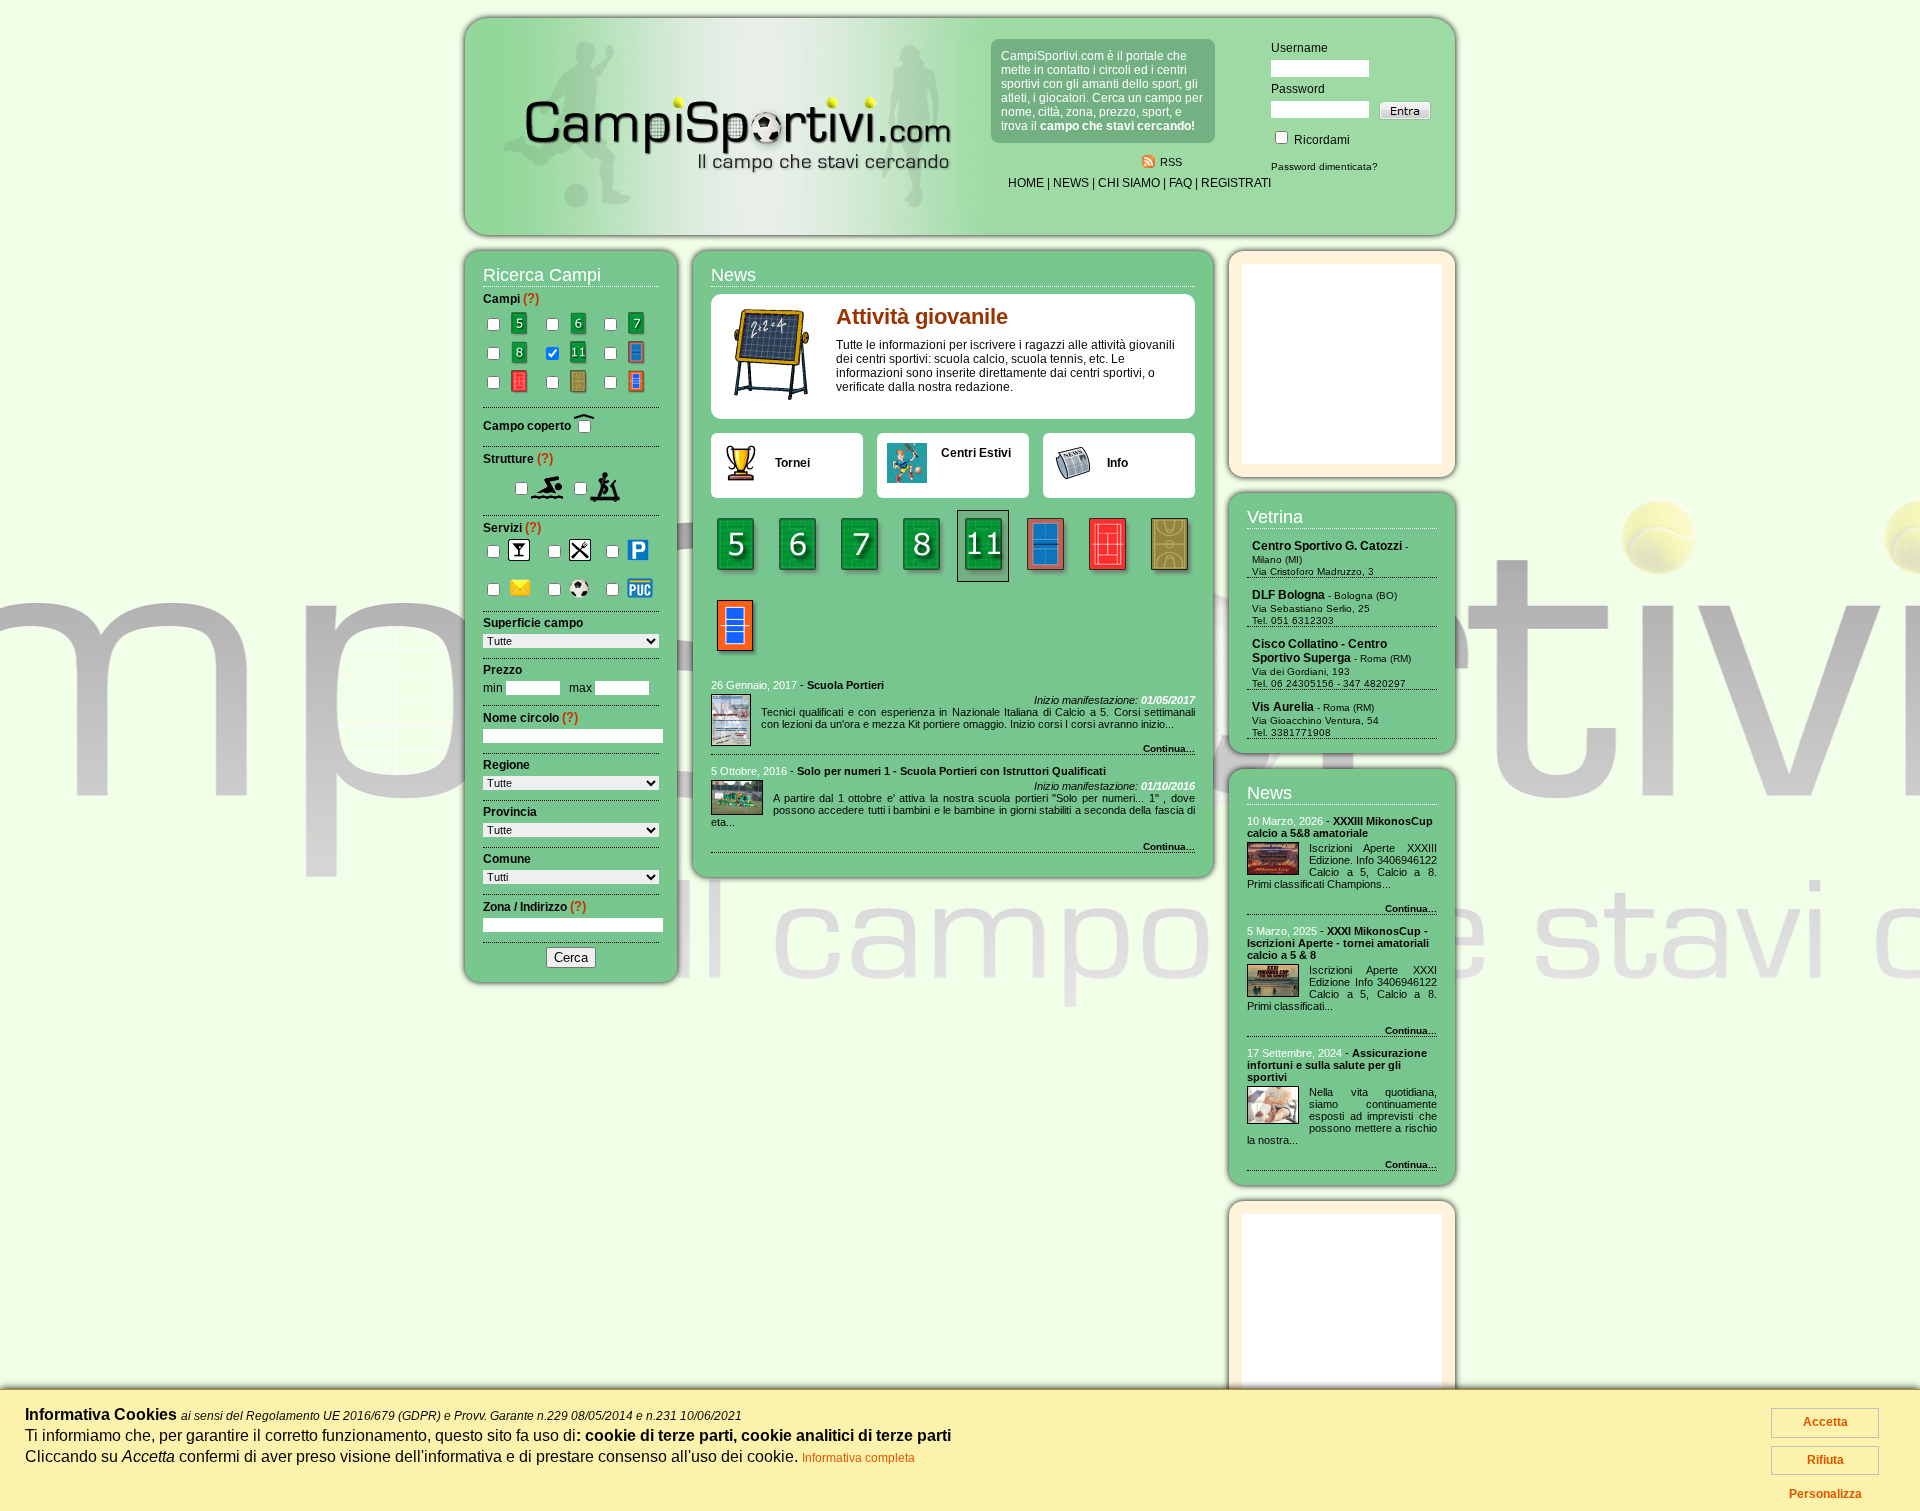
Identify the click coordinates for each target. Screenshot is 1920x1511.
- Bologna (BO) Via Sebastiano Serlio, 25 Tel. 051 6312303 (1324, 608)
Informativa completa (858, 1458)
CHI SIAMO (1129, 183)
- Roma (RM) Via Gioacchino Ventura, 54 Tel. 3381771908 (1315, 720)
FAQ (1180, 183)
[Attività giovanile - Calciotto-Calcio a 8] (921, 546)
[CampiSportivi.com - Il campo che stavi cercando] (739, 207)
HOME (1026, 183)
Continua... (1169, 748)
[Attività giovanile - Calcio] (983, 546)
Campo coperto (528, 426)
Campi (511, 299)
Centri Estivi (976, 453)
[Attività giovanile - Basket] (1169, 546)
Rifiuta (1825, 1460)
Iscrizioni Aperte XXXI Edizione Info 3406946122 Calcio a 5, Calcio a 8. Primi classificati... (1342, 988)
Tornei (792, 463)
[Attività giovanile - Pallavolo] (735, 628)
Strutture (518, 459)
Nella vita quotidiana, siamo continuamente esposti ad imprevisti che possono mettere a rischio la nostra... (1342, 1116)
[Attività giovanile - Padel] (1045, 546)
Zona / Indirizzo (534, 907)
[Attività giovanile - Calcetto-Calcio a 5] (735, 546)
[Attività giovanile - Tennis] (1107, 546)
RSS (1171, 162)
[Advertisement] (1342, 364)
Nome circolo (530, 718)
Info (1117, 463)
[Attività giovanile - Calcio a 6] (797, 546)
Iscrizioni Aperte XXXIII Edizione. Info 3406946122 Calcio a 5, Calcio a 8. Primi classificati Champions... (1342, 866)
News (1269, 793)
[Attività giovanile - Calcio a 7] (859, 546)
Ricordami (1320, 140)
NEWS (1071, 183)
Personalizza (1825, 1494)
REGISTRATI (1236, 183)
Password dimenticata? (1324, 166)
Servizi (512, 528)
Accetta (1825, 1422)
